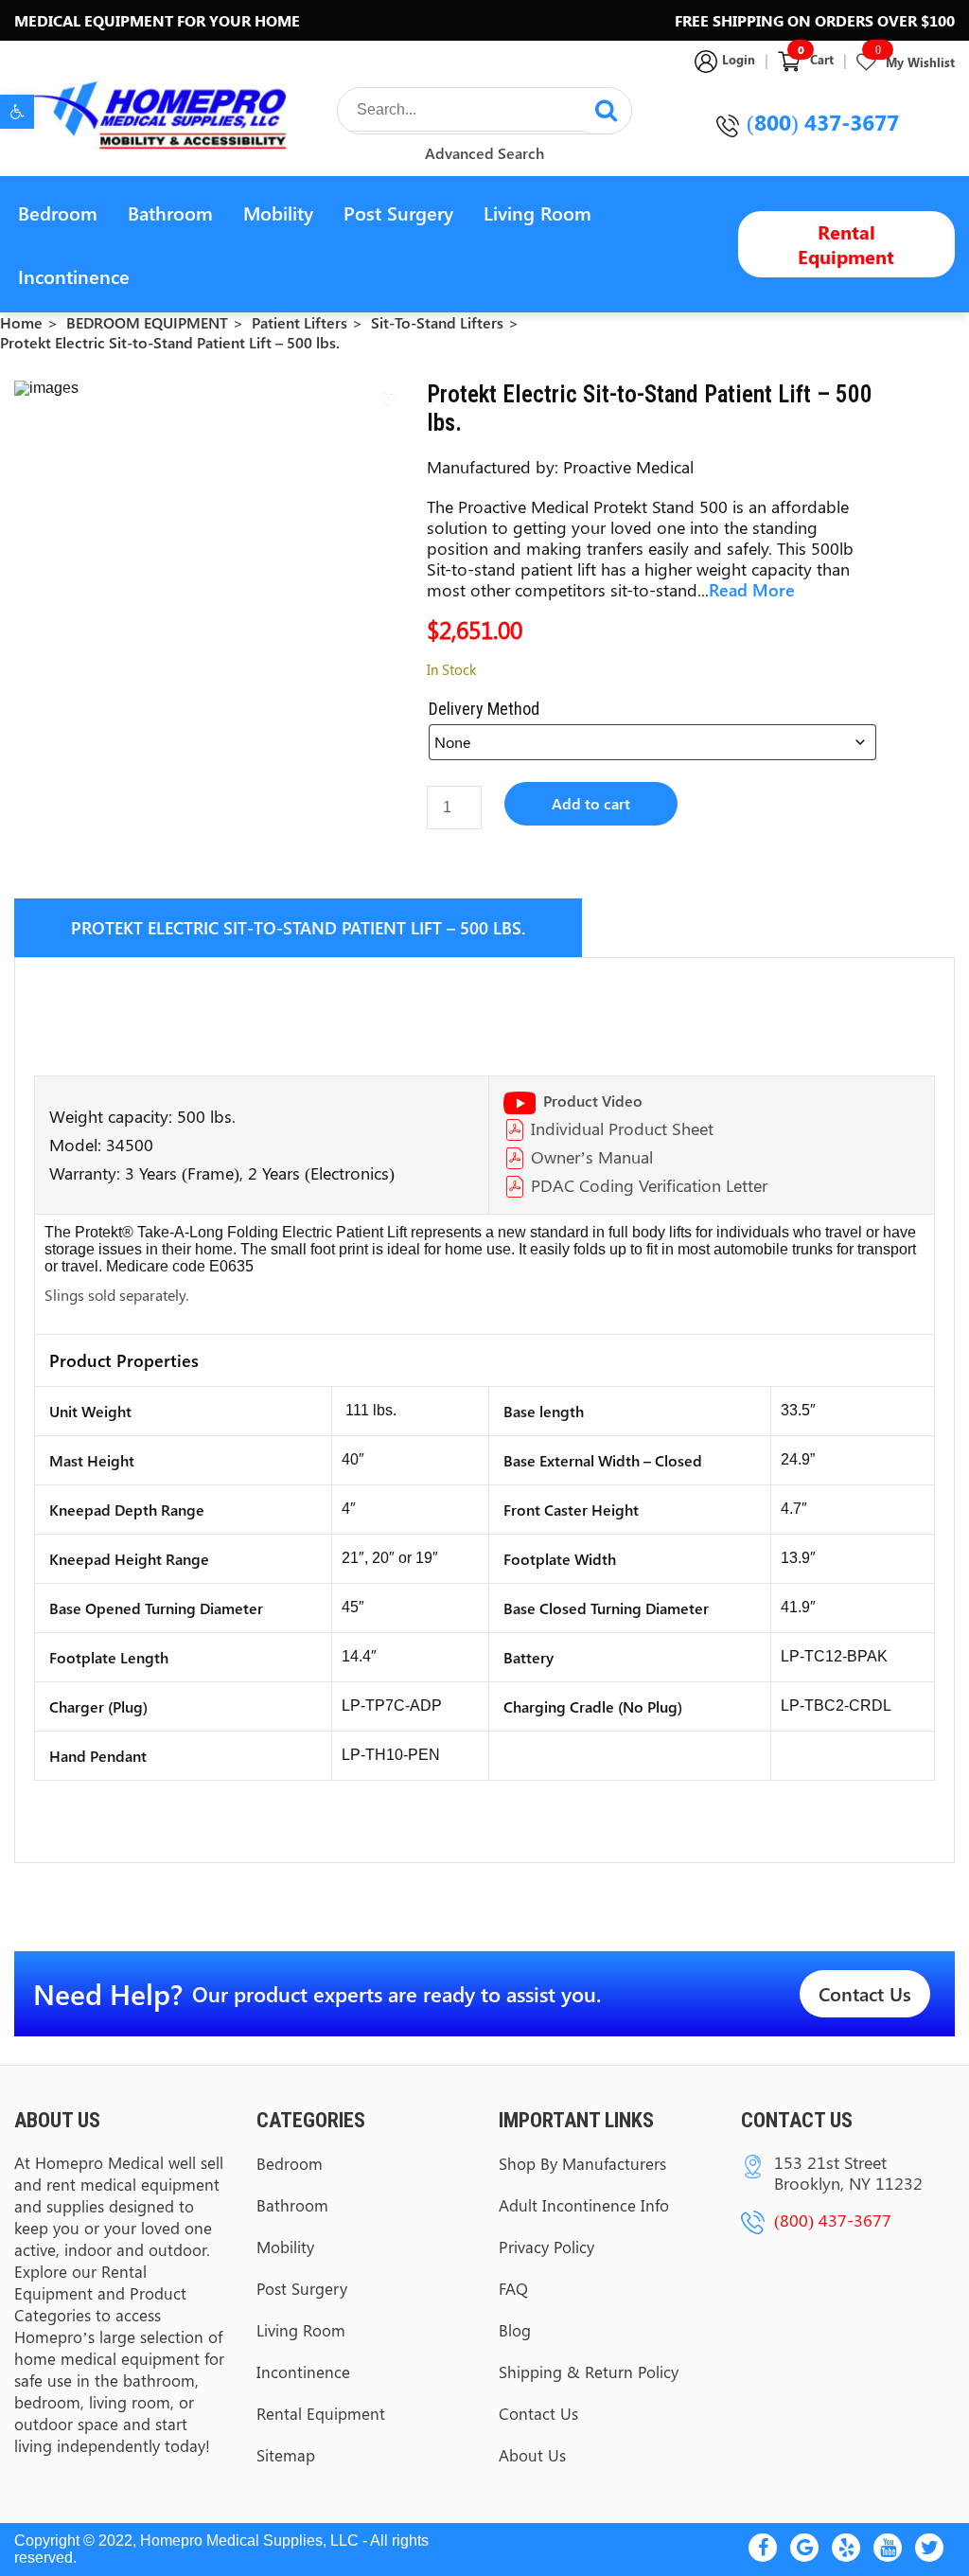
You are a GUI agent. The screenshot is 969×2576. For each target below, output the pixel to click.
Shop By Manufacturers (582, 2163)
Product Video (593, 1101)
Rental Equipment (846, 244)
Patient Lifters (300, 322)
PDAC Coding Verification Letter (649, 1185)
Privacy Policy (546, 2247)
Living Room (537, 213)
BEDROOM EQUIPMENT (147, 322)
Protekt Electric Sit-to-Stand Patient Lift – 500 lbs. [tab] (298, 928)
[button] (17, 112)
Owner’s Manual (592, 1157)
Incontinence (74, 276)
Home (21, 322)
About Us (532, 2455)
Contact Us (865, 1993)
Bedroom (58, 213)
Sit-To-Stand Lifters (437, 322)
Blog (515, 2330)
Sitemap (286, 2455)
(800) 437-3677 (823, 122)
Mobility (278, 213)
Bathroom (170, 213)
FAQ (513, 2288)
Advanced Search (484, 153)
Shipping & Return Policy (589, 2372)
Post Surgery (398, 213)
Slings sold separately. (116, 1295)
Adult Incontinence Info (584, 2205)
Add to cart (591, 803)
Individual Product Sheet (622, 1128)
